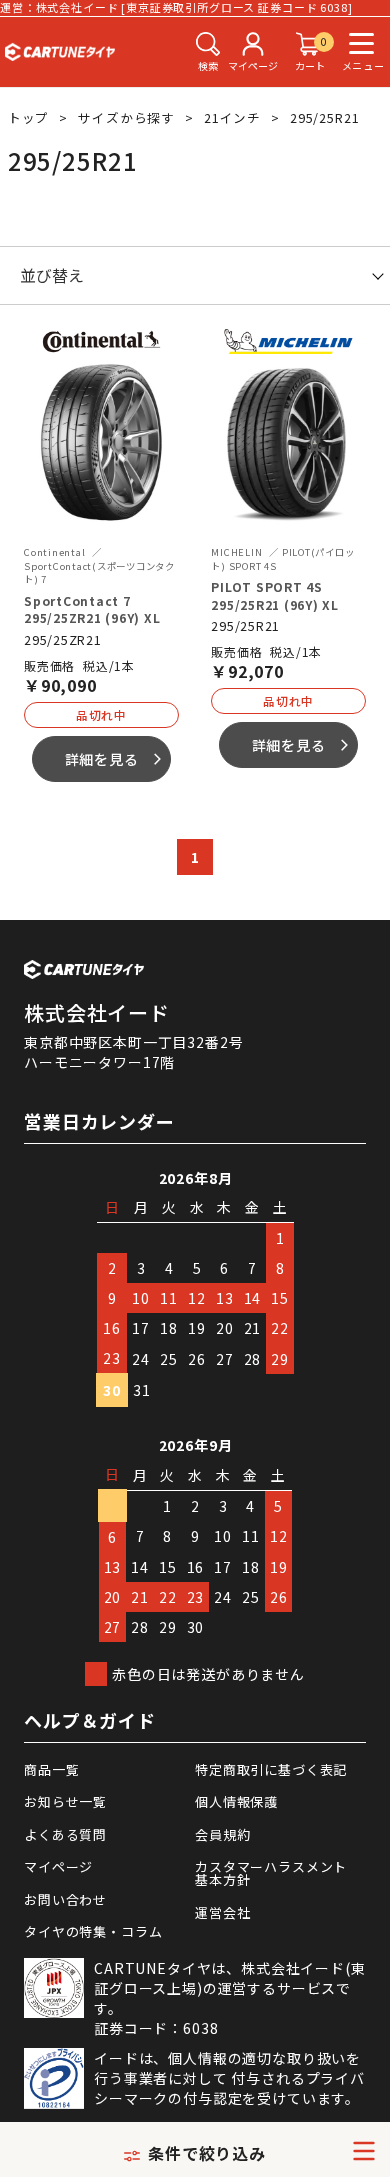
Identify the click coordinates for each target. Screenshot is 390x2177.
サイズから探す (126, 117)
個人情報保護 (236, 1801)
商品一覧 (51, 1769)
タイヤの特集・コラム (93, 1931)
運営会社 (222, 1912)
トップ (29, 117)
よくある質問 (65, 1834)
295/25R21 (325, 117)
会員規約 (222, 1834)
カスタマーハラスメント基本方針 (271, 1873)
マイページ (58, 1866)
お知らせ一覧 (65, 1801)
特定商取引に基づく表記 (271, 1769)
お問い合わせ (65, 1899)
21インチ (232, 117)
